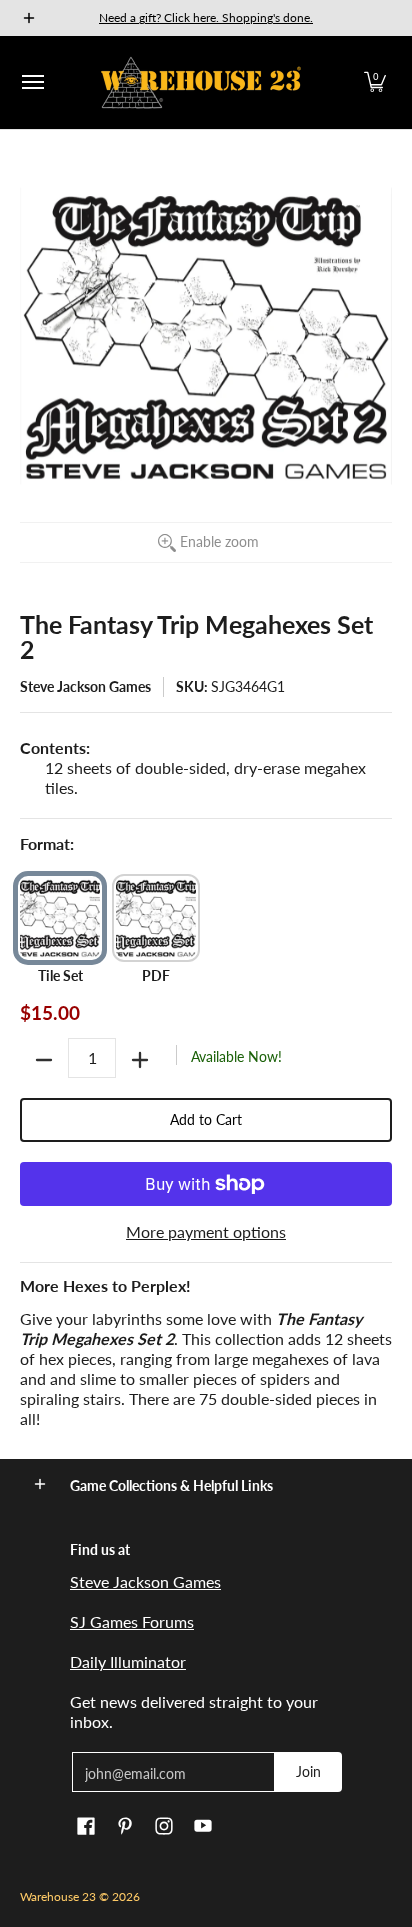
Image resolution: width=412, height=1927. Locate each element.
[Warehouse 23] (201, 82)
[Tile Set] (60, 918)
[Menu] (32, 82)
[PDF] (156, 918)
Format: (47, 843)
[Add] (140, 1060)
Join (308, 1771)
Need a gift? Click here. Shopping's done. (206, 17)
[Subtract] (44, 1060)
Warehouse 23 (58, 1896)
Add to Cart (206, 1119)
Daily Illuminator (128, 1661)
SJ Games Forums (132, 1621)
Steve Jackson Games (85, 686)
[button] (375, 82)
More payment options (206, 1231)
